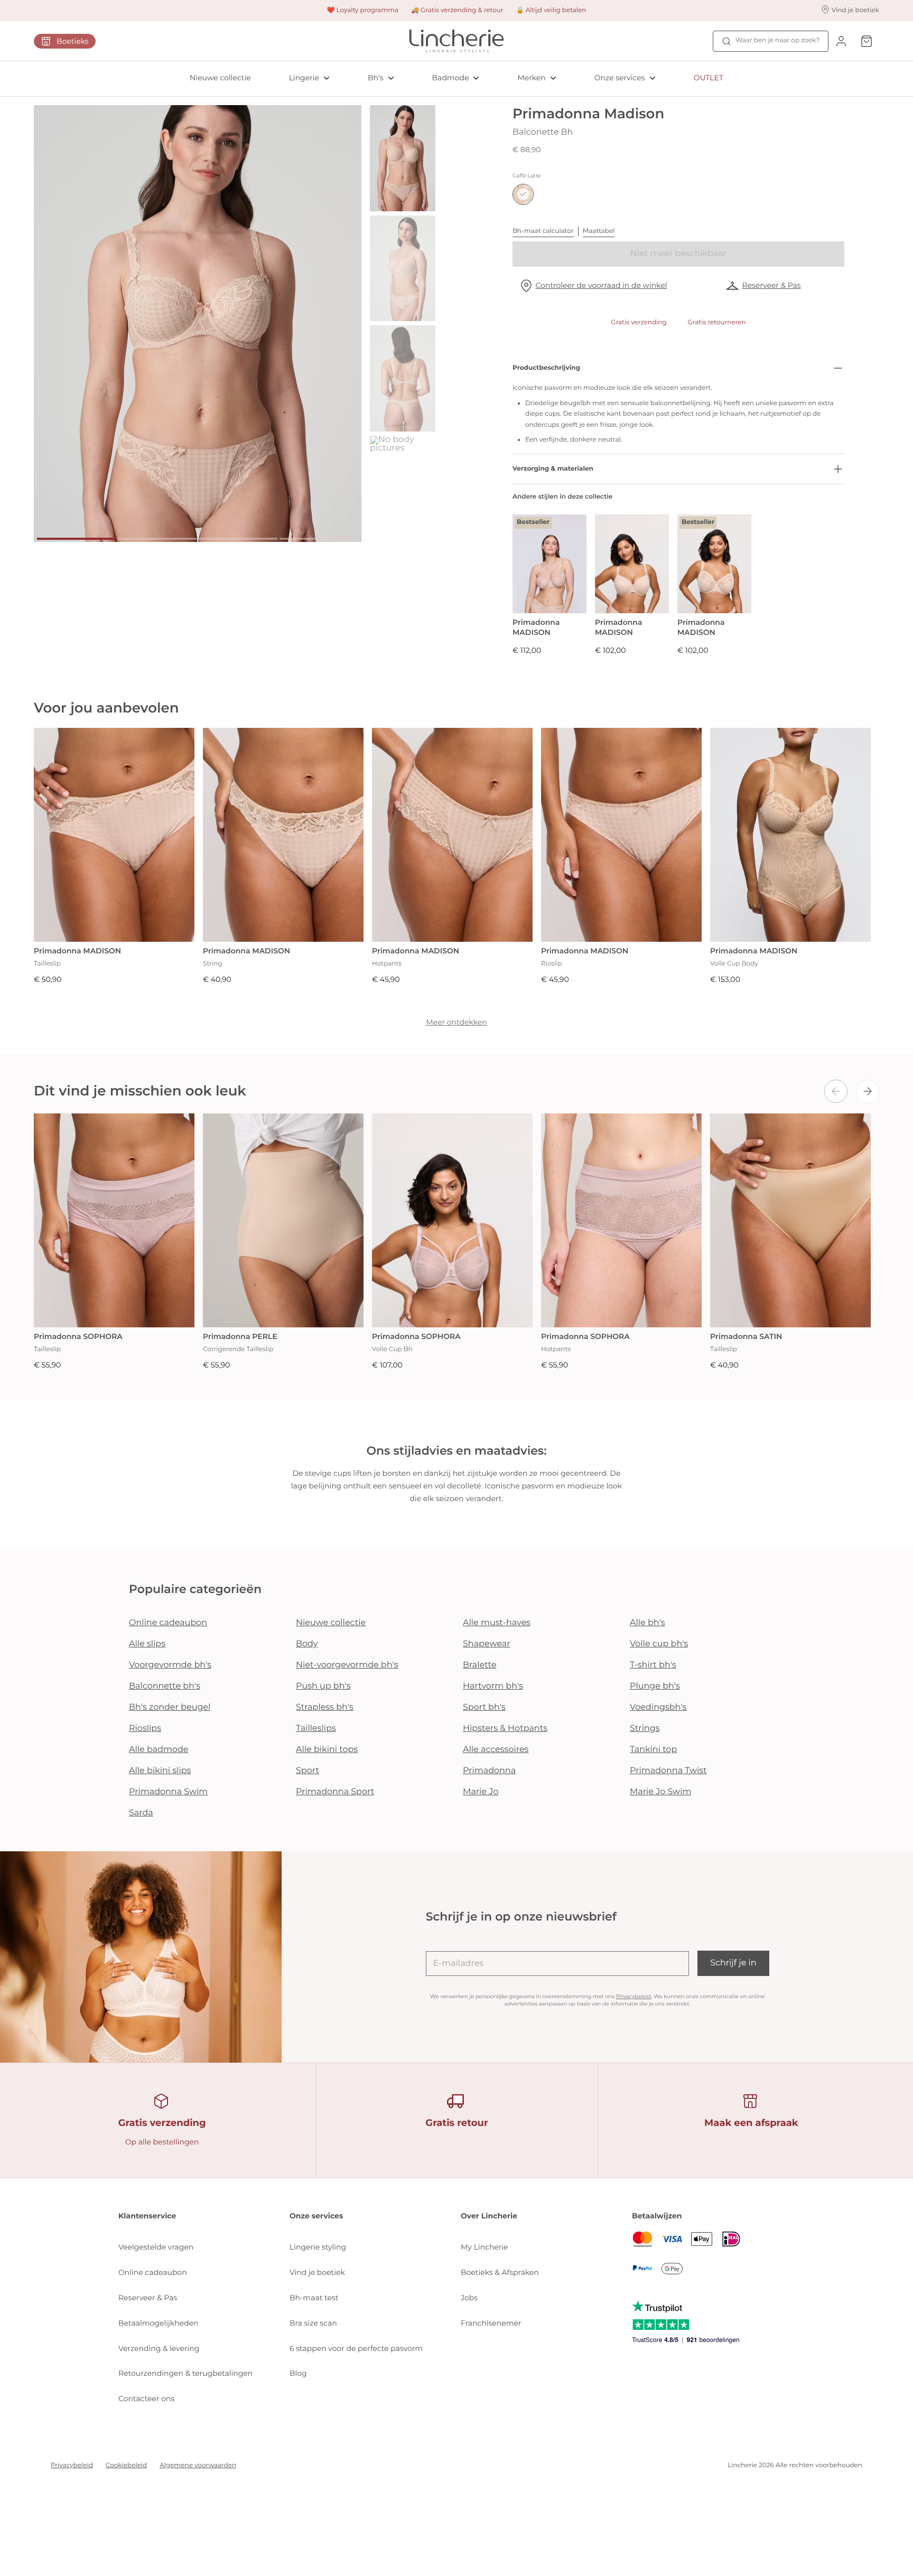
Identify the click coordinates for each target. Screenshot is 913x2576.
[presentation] (836, 1091)
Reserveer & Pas (771, 285)
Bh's (376, 78)
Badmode (451, 78)
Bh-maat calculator (543, 231)
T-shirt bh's (653, 1665)
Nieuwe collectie (220, 78)
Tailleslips (316, 1729)
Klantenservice (147, 2216)
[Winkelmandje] (867, 41)
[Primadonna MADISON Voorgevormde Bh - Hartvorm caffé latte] (632, 564)
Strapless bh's (325, 1707)
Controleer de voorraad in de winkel (602, 285)
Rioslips (145, 1729)
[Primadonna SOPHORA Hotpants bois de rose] (621, 1220)
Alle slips (147, 1644)
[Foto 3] (238, 539)
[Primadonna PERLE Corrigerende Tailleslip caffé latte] (283, 1220)
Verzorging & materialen (553, 469)
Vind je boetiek (317, 2272)
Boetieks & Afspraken (500, 2272)
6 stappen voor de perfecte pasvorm (356, 2348)
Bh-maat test (314, 2298)
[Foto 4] (319, 539)
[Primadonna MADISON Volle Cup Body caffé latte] (790, 835)
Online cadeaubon (168, 1623)
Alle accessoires (496, 1750)
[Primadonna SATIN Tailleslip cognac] (790, 1220)
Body (307, 1644)
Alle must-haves (497, 1623)
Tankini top (653, 1750)
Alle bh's (648, 1623)
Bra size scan (313, 2323)
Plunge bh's (655, 1686)
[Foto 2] (157, 539)
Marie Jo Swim (660, 1792)
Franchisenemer (491, 2323)
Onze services (620, 78)
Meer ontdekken (456, 1022)
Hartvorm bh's (493, 1686)
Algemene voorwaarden (198, 2465)
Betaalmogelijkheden (158, 2323)
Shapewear (487, 1644)
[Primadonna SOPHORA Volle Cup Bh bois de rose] (452, 1220)
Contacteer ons (146, 2399)
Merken (531, 78)
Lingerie (304, 78)
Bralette (479, 1665)
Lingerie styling (318, 2247)
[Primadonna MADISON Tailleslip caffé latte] (114, 835)
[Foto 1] (76, 539)
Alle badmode (159, 1750)
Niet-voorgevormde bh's (347, 1665)
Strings (645, 1729)
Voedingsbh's (658, 1707)
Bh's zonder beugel (170, 1707)
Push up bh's (323, 1686)
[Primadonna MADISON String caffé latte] (283, 835)
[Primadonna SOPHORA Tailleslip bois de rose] (114, 1220)
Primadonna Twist (668, 1771)
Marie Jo (481, 1792)
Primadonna (489, 1771)
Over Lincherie (489, 2216)
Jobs (469, 2298)
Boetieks (73, 41)
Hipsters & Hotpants (505, 1729)
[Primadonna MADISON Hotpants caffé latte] (452, 835)
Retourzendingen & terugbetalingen (185, 2373)
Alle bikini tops (327, 1750)
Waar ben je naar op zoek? (777, 40)
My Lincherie (485, 2247)
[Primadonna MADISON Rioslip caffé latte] (621, 835)
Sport (308, 1771)
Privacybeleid (634, 1996)
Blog (298, 2373)
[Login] (841, 41)
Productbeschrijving (546, 368)
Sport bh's (484, 1707)
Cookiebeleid (126, 2465)
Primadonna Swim (168, 1792)
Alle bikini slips (160, 1771)
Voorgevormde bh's (170, 1665)
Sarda (141, 1813)
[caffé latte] (523, 194)
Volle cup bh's (659, 1644)
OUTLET (709, 78)
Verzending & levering (159, 2348)
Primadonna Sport (335, 1792)
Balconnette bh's (165, 1686)
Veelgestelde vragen (156, 2247)
